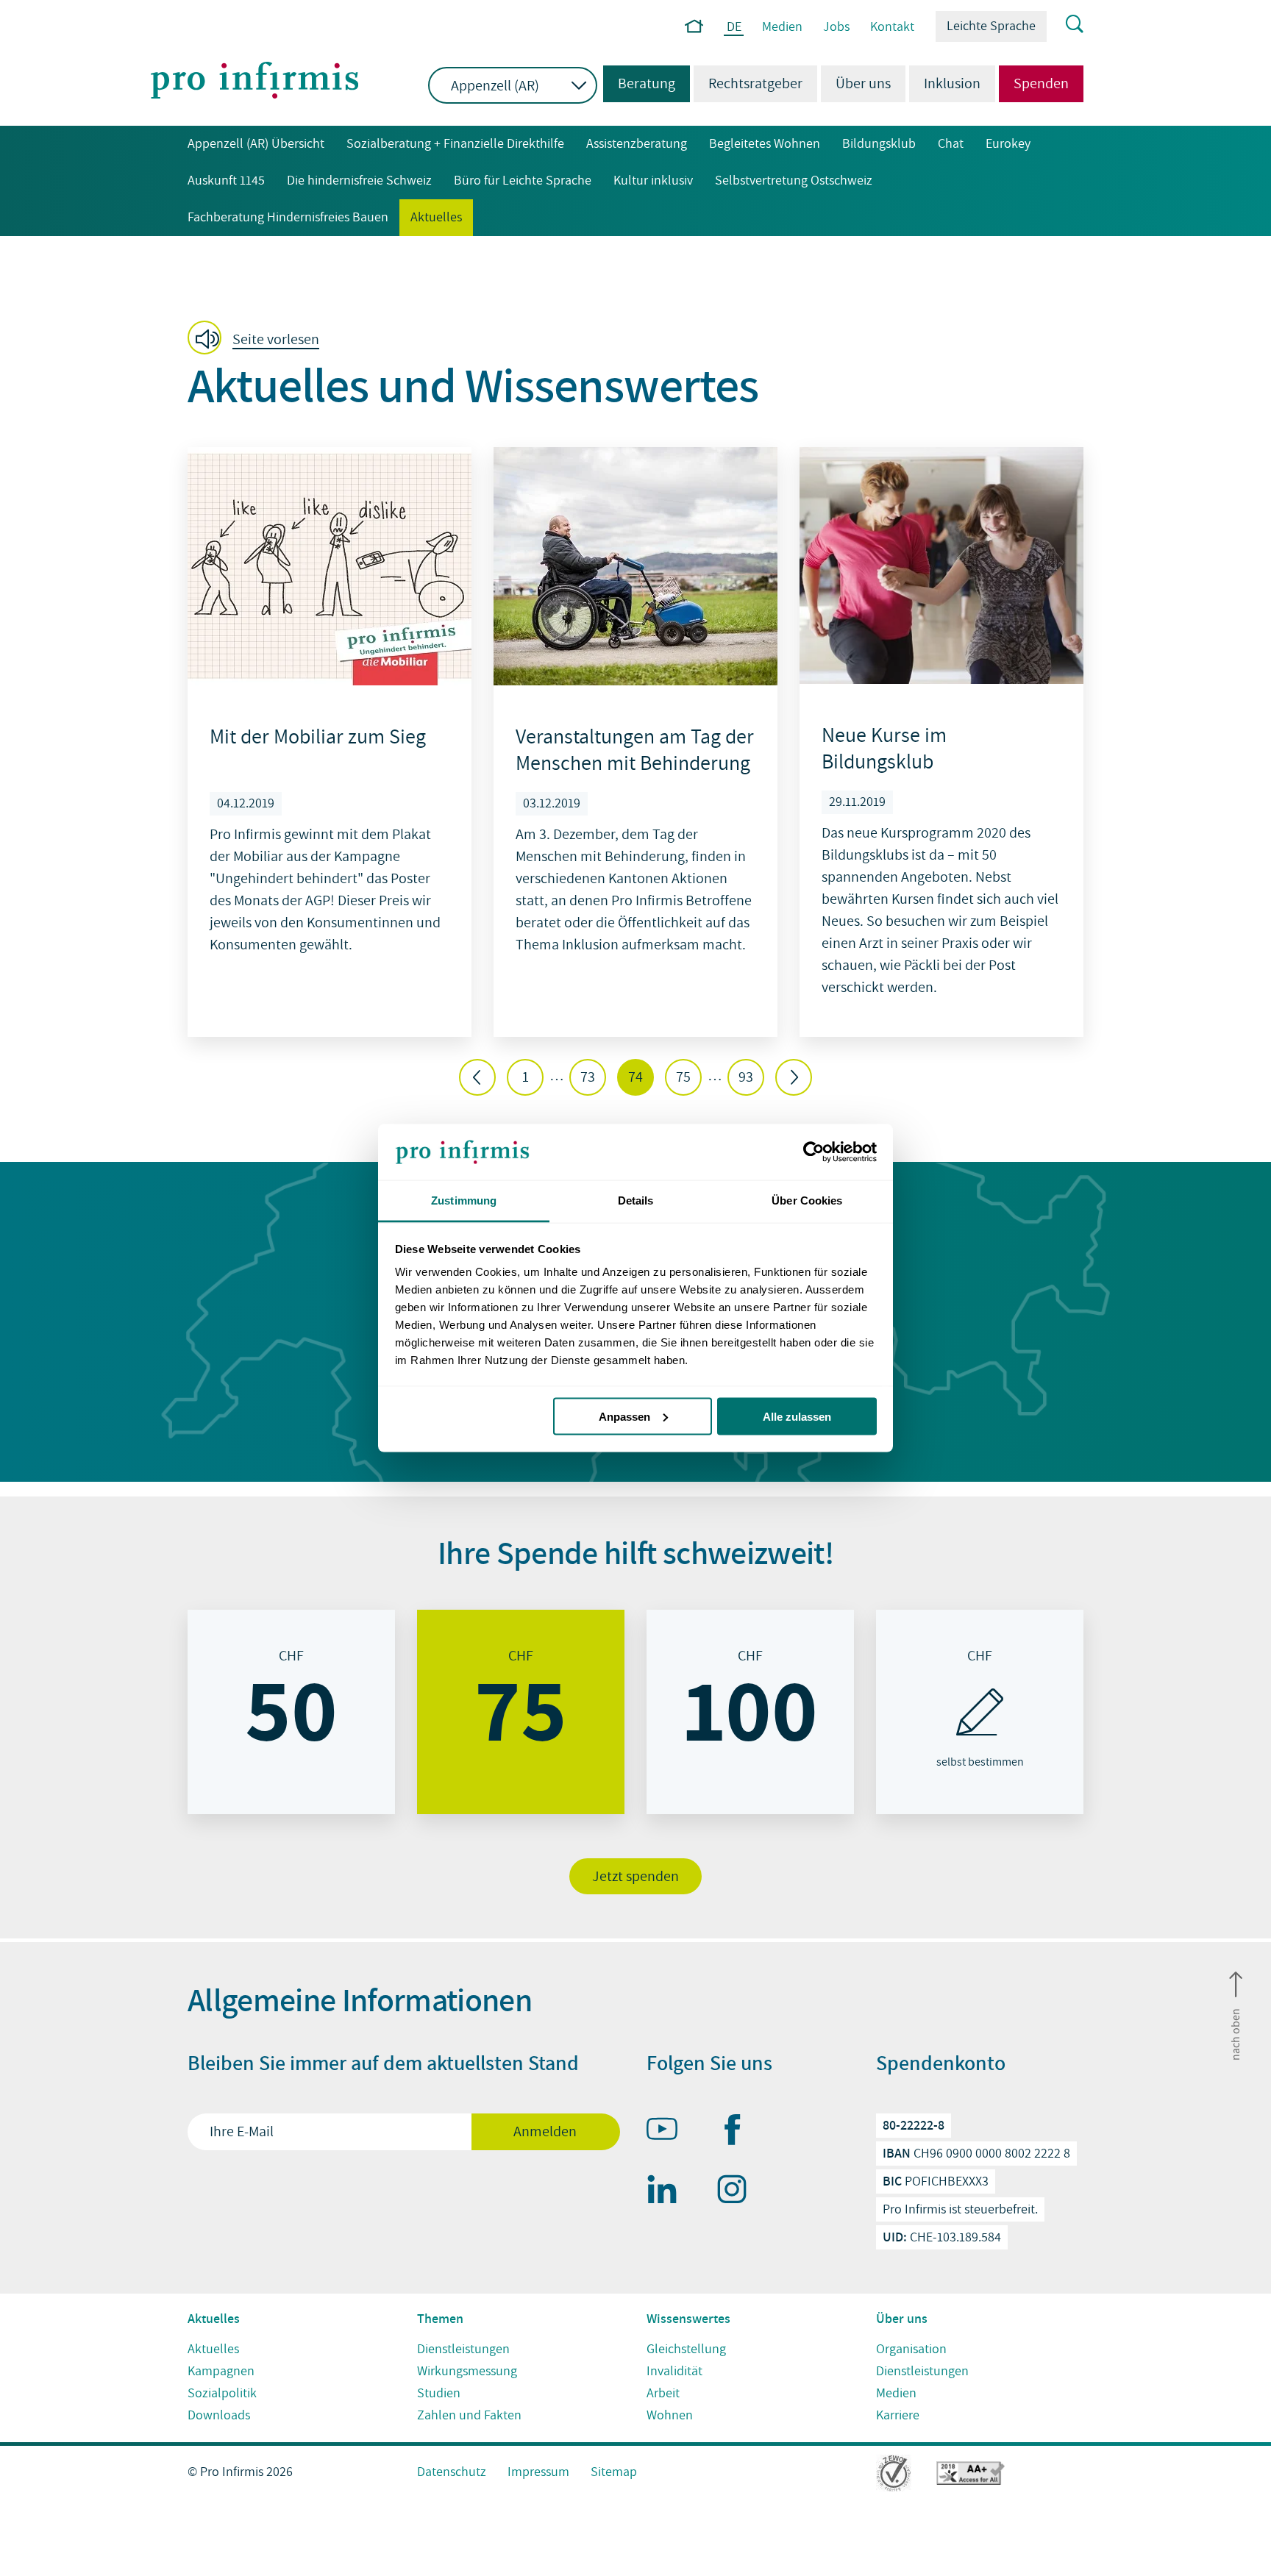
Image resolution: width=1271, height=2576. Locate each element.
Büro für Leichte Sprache (523, 181)
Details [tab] (636, 1200)
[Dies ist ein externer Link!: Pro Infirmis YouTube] (669, 2132)
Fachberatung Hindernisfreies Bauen (288, 217)
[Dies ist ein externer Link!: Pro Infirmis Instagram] (738, 2192)
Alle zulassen (797, 1416)
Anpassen (624, 1416)
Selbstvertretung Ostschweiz (794, 181)
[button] (258, 339)
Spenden (1041, 84)
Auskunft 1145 (226, 181)
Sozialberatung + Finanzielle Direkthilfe (455, 144)
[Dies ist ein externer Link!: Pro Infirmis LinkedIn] (669, 2192)
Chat (951, 144)
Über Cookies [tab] (807, 1200)
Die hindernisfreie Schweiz (359, 181)
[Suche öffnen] (1065, 25)
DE (734, 28)
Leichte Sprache (991, 26)
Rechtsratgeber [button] (755, 84)
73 (588, 1077)
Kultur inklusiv (653, 181)
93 (746, 1077)
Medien (782, 27)
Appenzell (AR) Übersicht (256, 144)
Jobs (836, 27)
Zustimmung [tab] (464, 1200)
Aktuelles (436, 217)
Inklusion (952, 84)
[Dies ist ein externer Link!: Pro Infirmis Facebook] (738, 2133)
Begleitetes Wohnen (765, 144)
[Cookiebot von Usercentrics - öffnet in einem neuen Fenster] (812, 1152)
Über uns (863, 84)
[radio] (291, 1712)
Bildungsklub (879, 144)
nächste (794, 1077)
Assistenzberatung (637, 144)
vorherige (477, 1077)
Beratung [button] (639, 84)
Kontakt (892, 27)
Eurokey (1008, 144)
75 (683, 1077)
